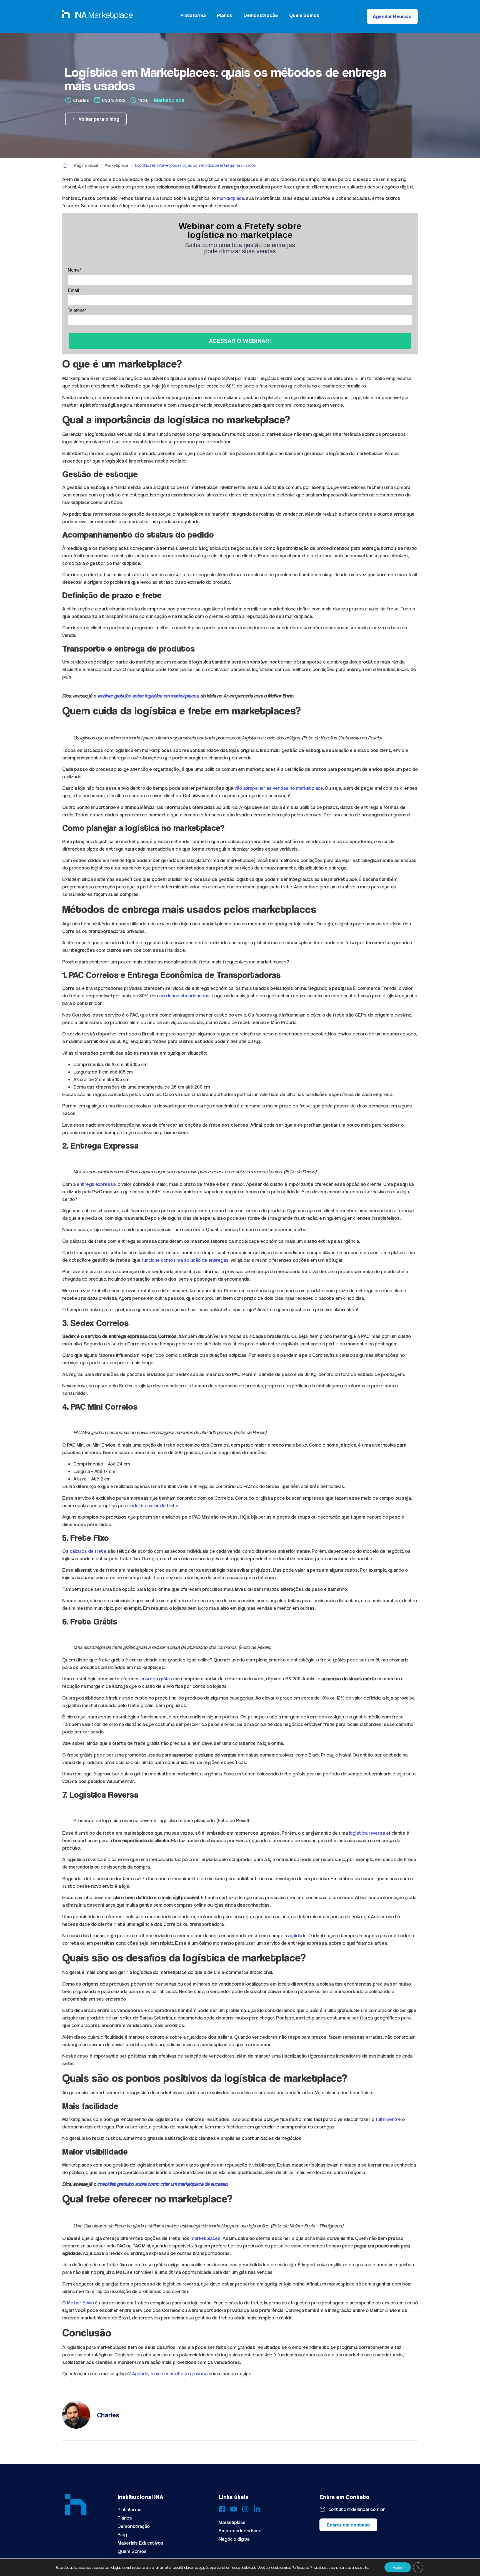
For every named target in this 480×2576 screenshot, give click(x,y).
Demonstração (261, 15)
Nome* (75, 270)
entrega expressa (96, 1184)
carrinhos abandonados (184, 996)
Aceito (398, 2567)
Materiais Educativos (140, 2543)
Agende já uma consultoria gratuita (170, 2373)
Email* (74, 290)
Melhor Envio (80, 2303)
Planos (225, 15)
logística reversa (367, 1833)
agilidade (297, 1935)
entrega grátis (156, 1679)
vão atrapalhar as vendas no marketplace (279, 788)
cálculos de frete (88, 1551)
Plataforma (193, 15)
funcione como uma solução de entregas (185, 1260)
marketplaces (206, 2238)
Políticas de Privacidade (309, 2567)
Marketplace (169, 100)
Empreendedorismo (240, 2531)
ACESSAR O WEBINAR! (240, 341)
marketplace (230, 198)
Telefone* (77, 310)
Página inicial (86, 165)
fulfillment (387, 2119)
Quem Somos (304, 15)
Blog (122, 2534)
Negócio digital (234, 2539)
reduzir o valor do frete (153, 1505)
